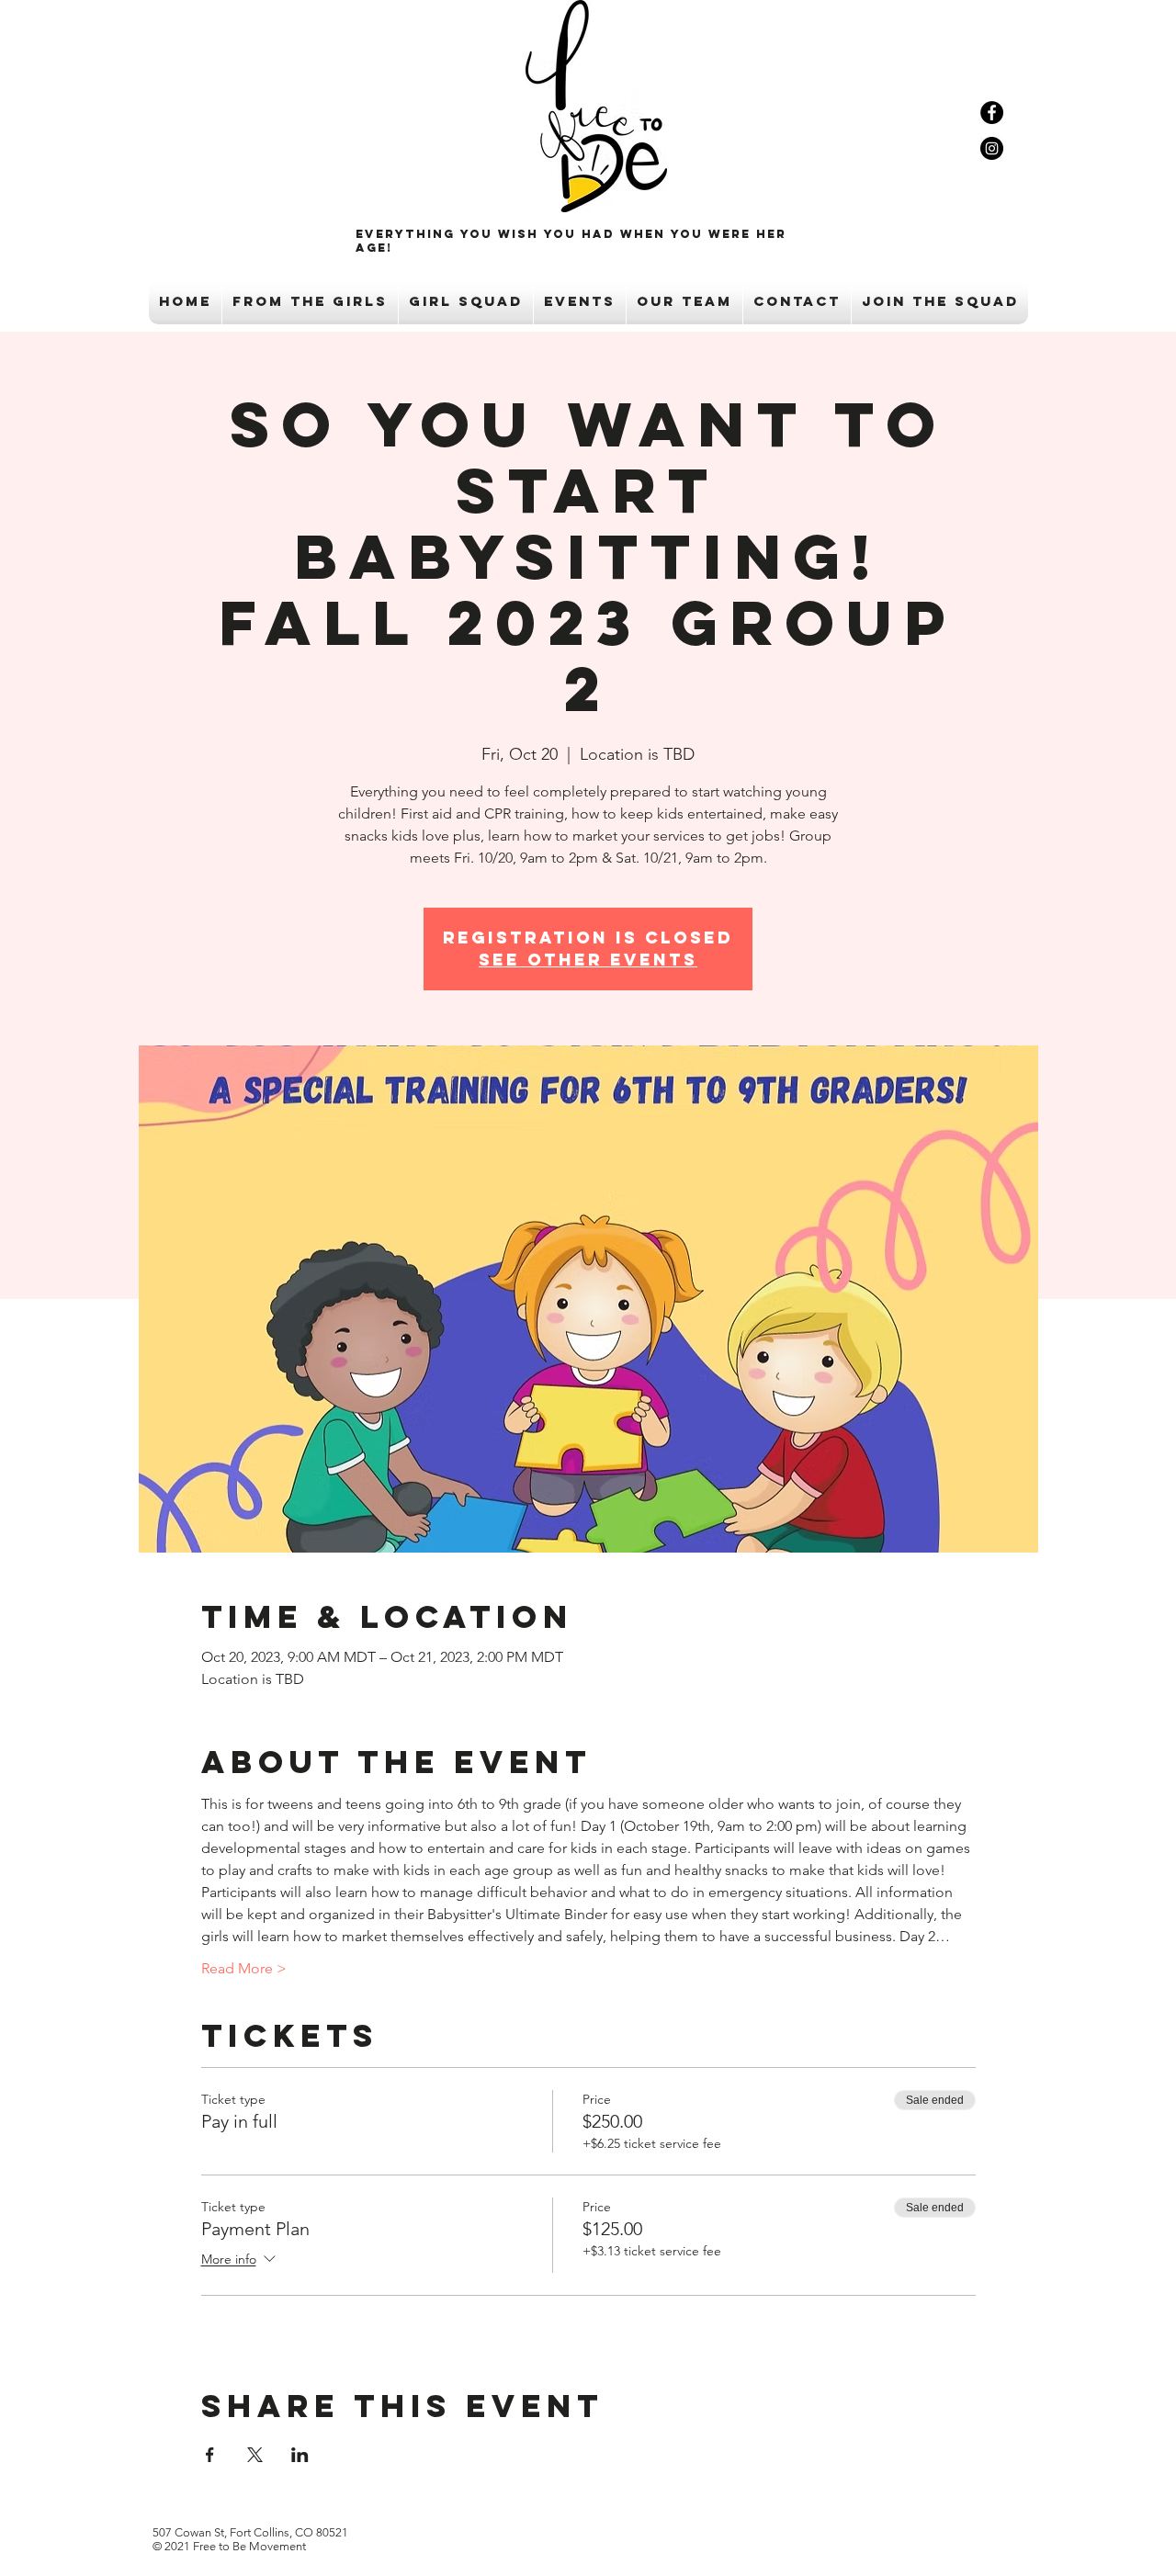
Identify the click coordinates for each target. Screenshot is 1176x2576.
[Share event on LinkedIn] (300, 2455)
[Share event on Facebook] (210, 2455)
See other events (588, 960)
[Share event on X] (255, 2455)
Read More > (244, 1968)
